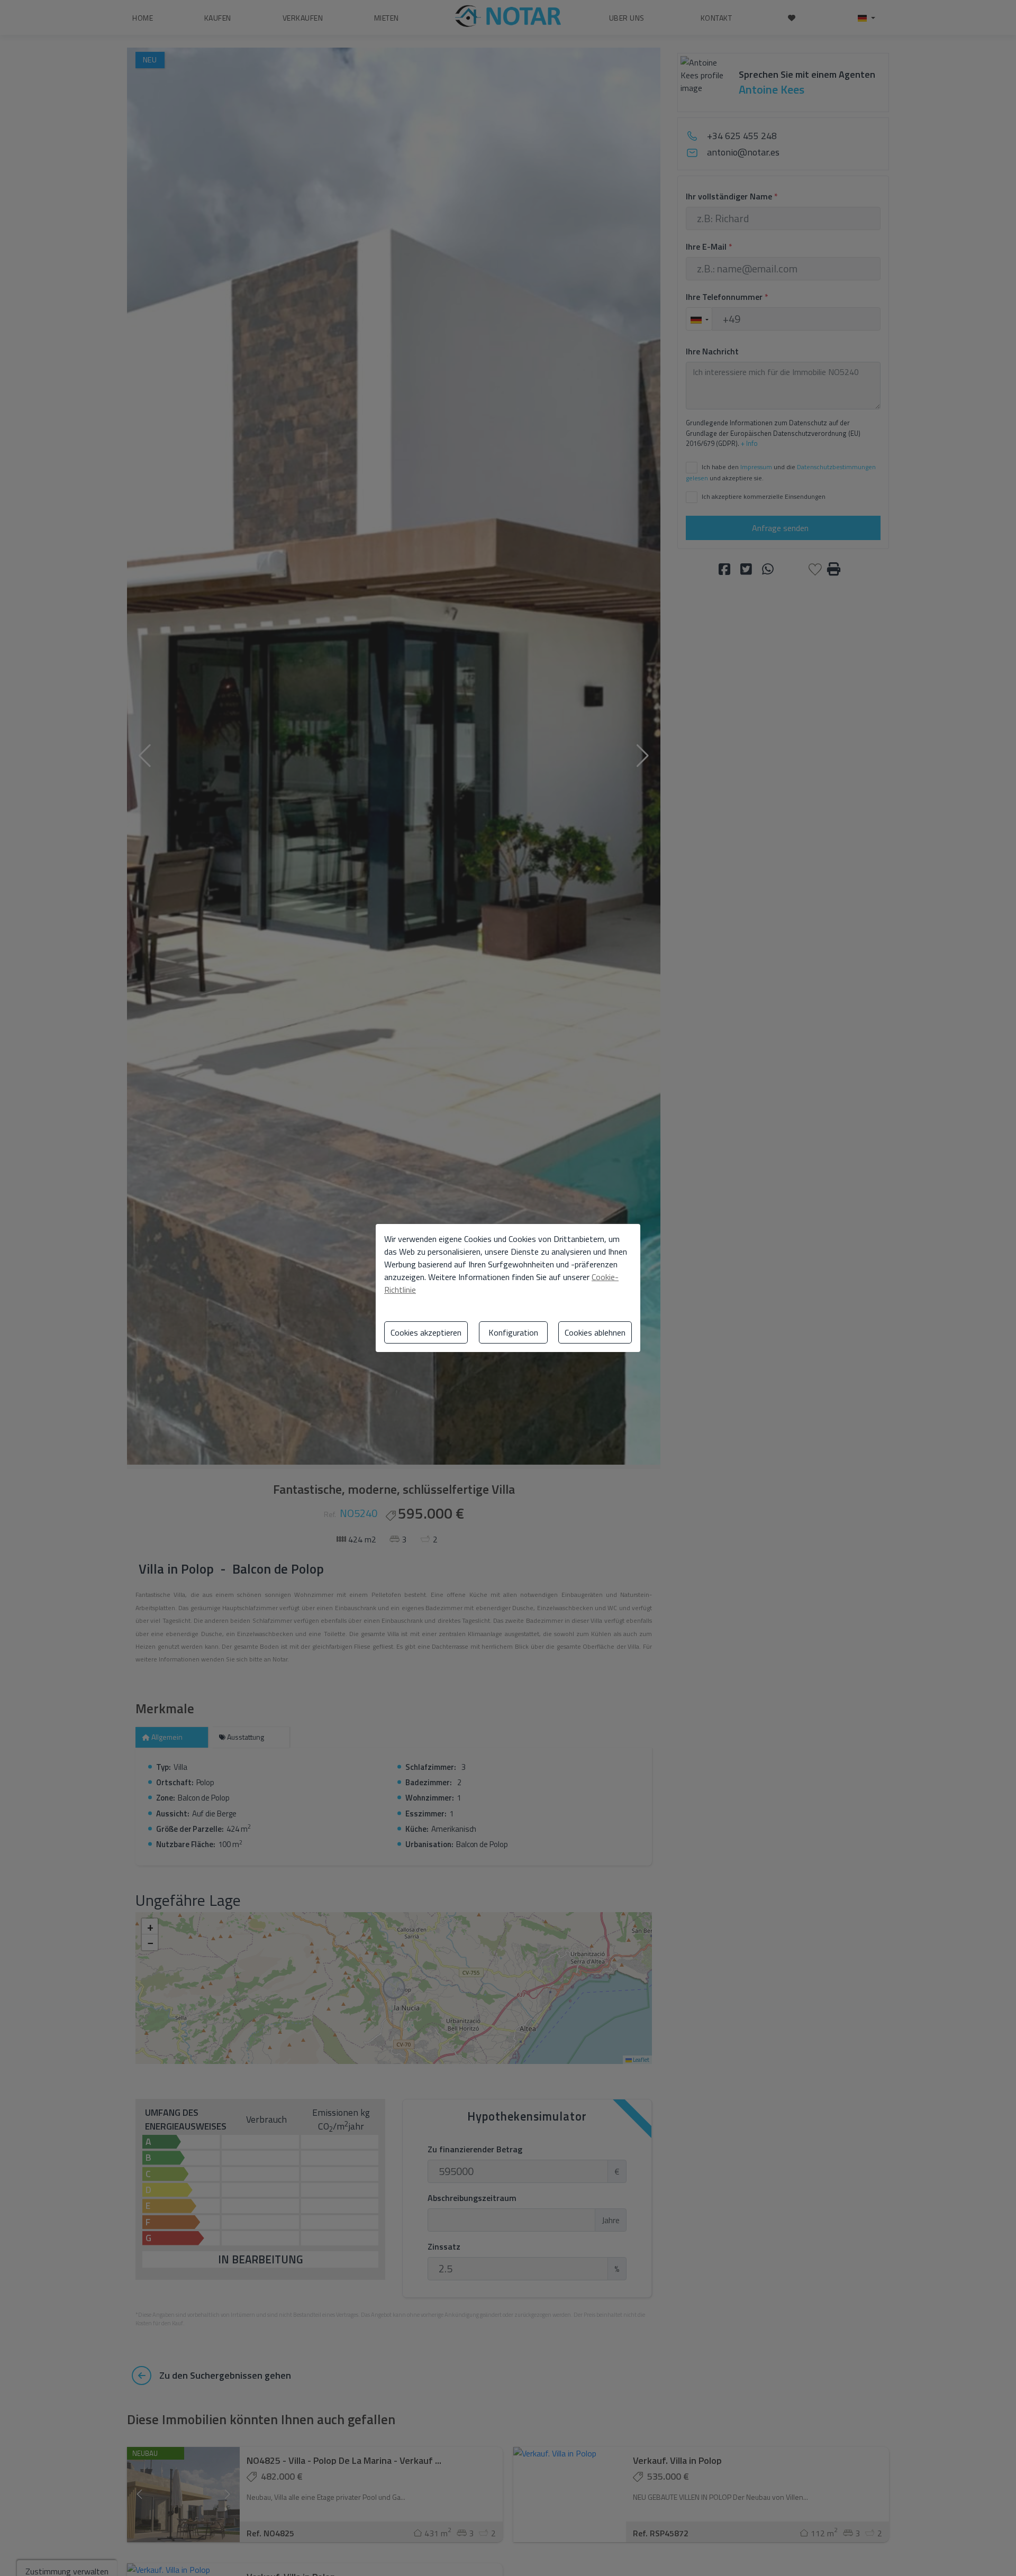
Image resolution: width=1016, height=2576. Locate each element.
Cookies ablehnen (595, 1332)
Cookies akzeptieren (426, 1332)
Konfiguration (513, 1332)
